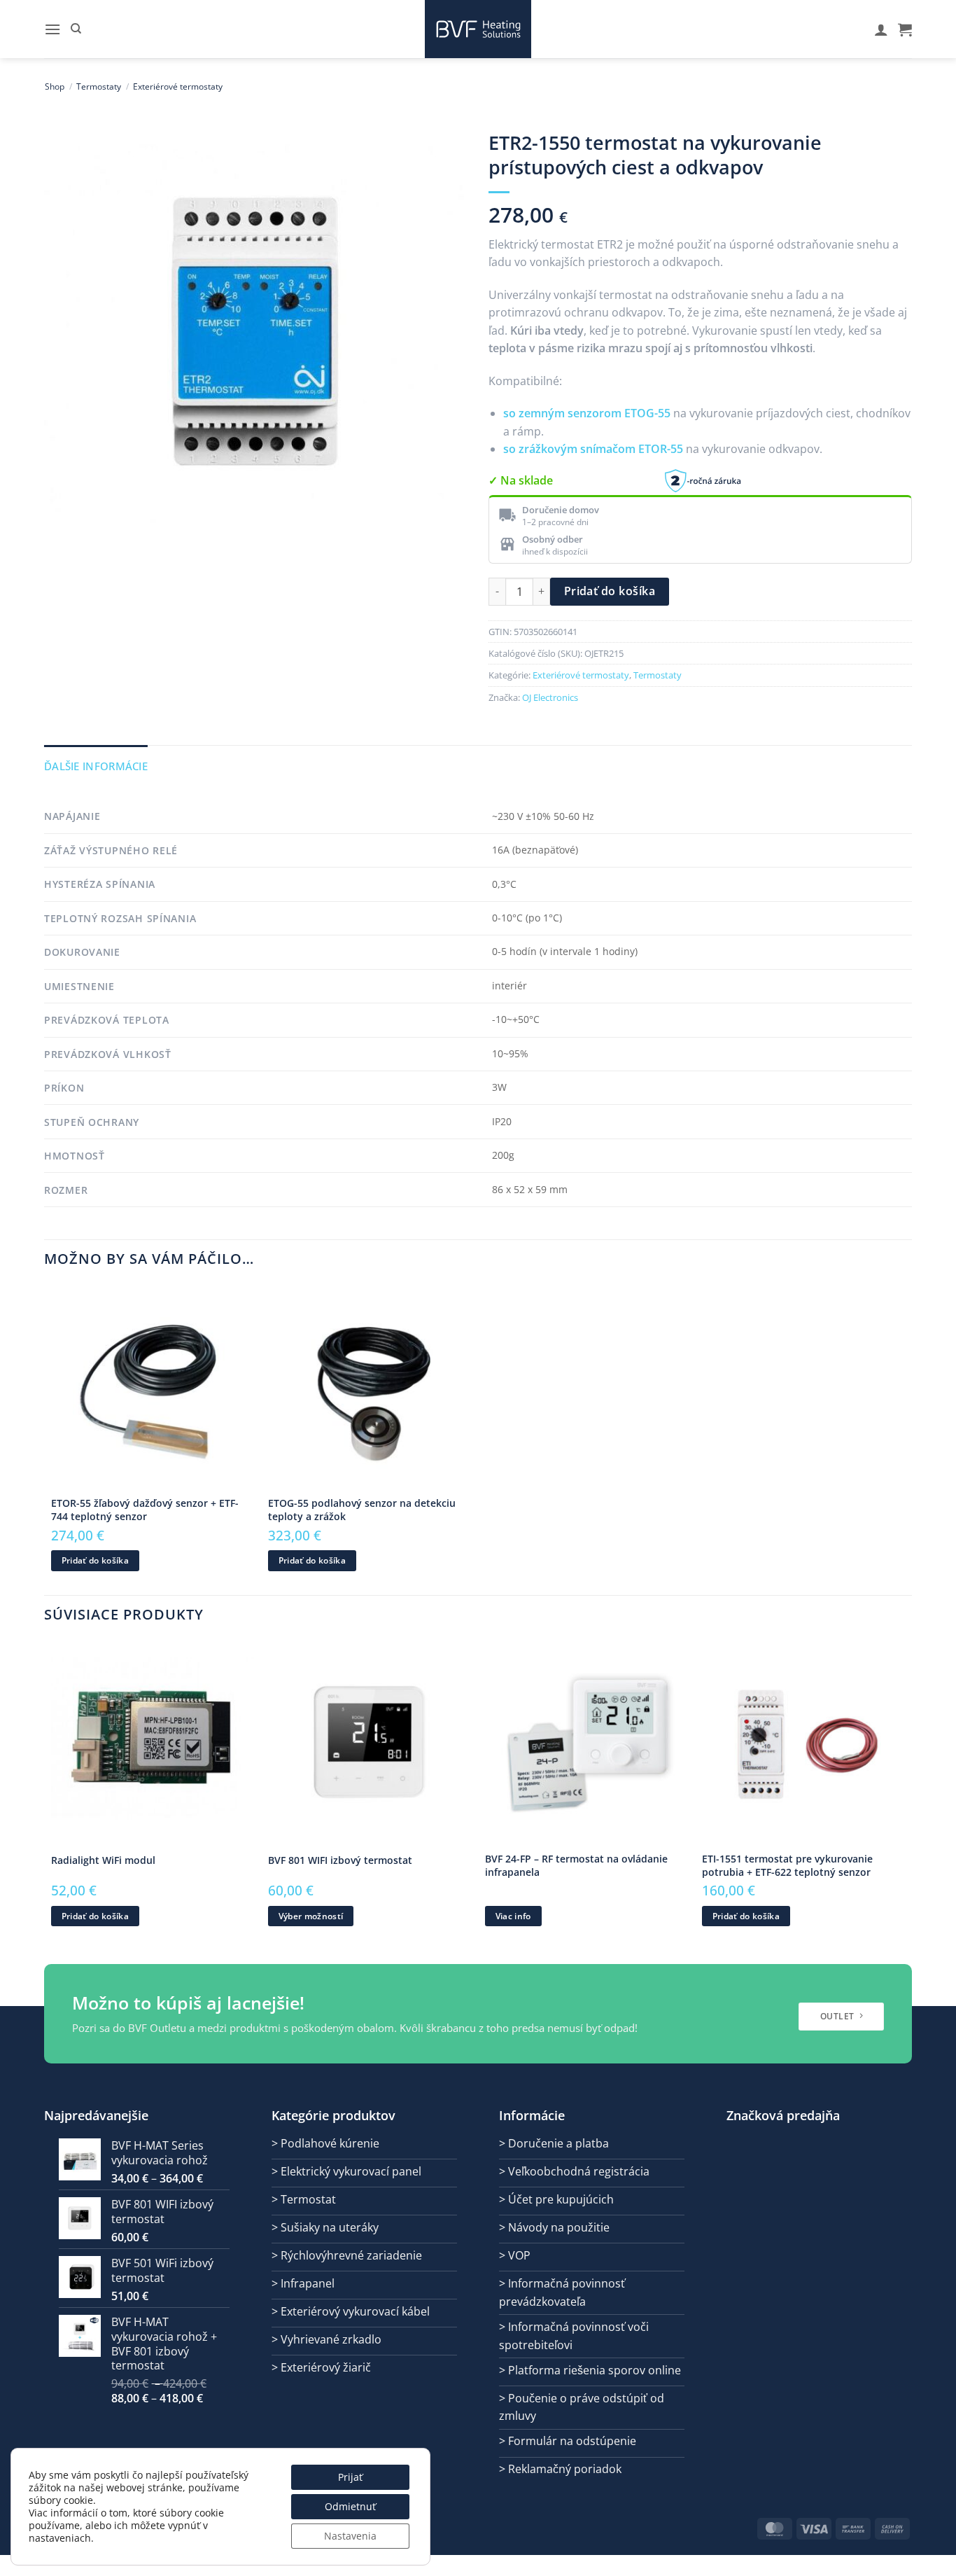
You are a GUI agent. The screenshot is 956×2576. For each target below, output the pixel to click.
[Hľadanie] (76, 29)
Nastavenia (350, 2536)
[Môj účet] (881, 29)
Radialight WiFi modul (103, 1860)
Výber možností (311, 1916)
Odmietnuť (350, 2506)
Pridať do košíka (610, 591)
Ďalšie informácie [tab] (96, 766)
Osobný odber (553, 539)
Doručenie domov (561, 510)
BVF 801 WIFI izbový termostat (340, 1860)
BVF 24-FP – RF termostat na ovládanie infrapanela (576, 1866)
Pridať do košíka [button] (96, 1560)
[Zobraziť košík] (905, 29)
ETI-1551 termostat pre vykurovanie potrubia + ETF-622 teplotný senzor (787, 1866)
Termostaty (99, 86)
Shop (55, 86)
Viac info (513, 1916)
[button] (52, 29)
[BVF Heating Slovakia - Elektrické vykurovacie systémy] (478, 29)
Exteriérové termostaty (178, 86)
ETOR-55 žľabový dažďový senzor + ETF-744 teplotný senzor (145, 1510)
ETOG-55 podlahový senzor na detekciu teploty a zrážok (362, 1510)
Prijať (350, 2477)
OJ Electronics (550, 697)
